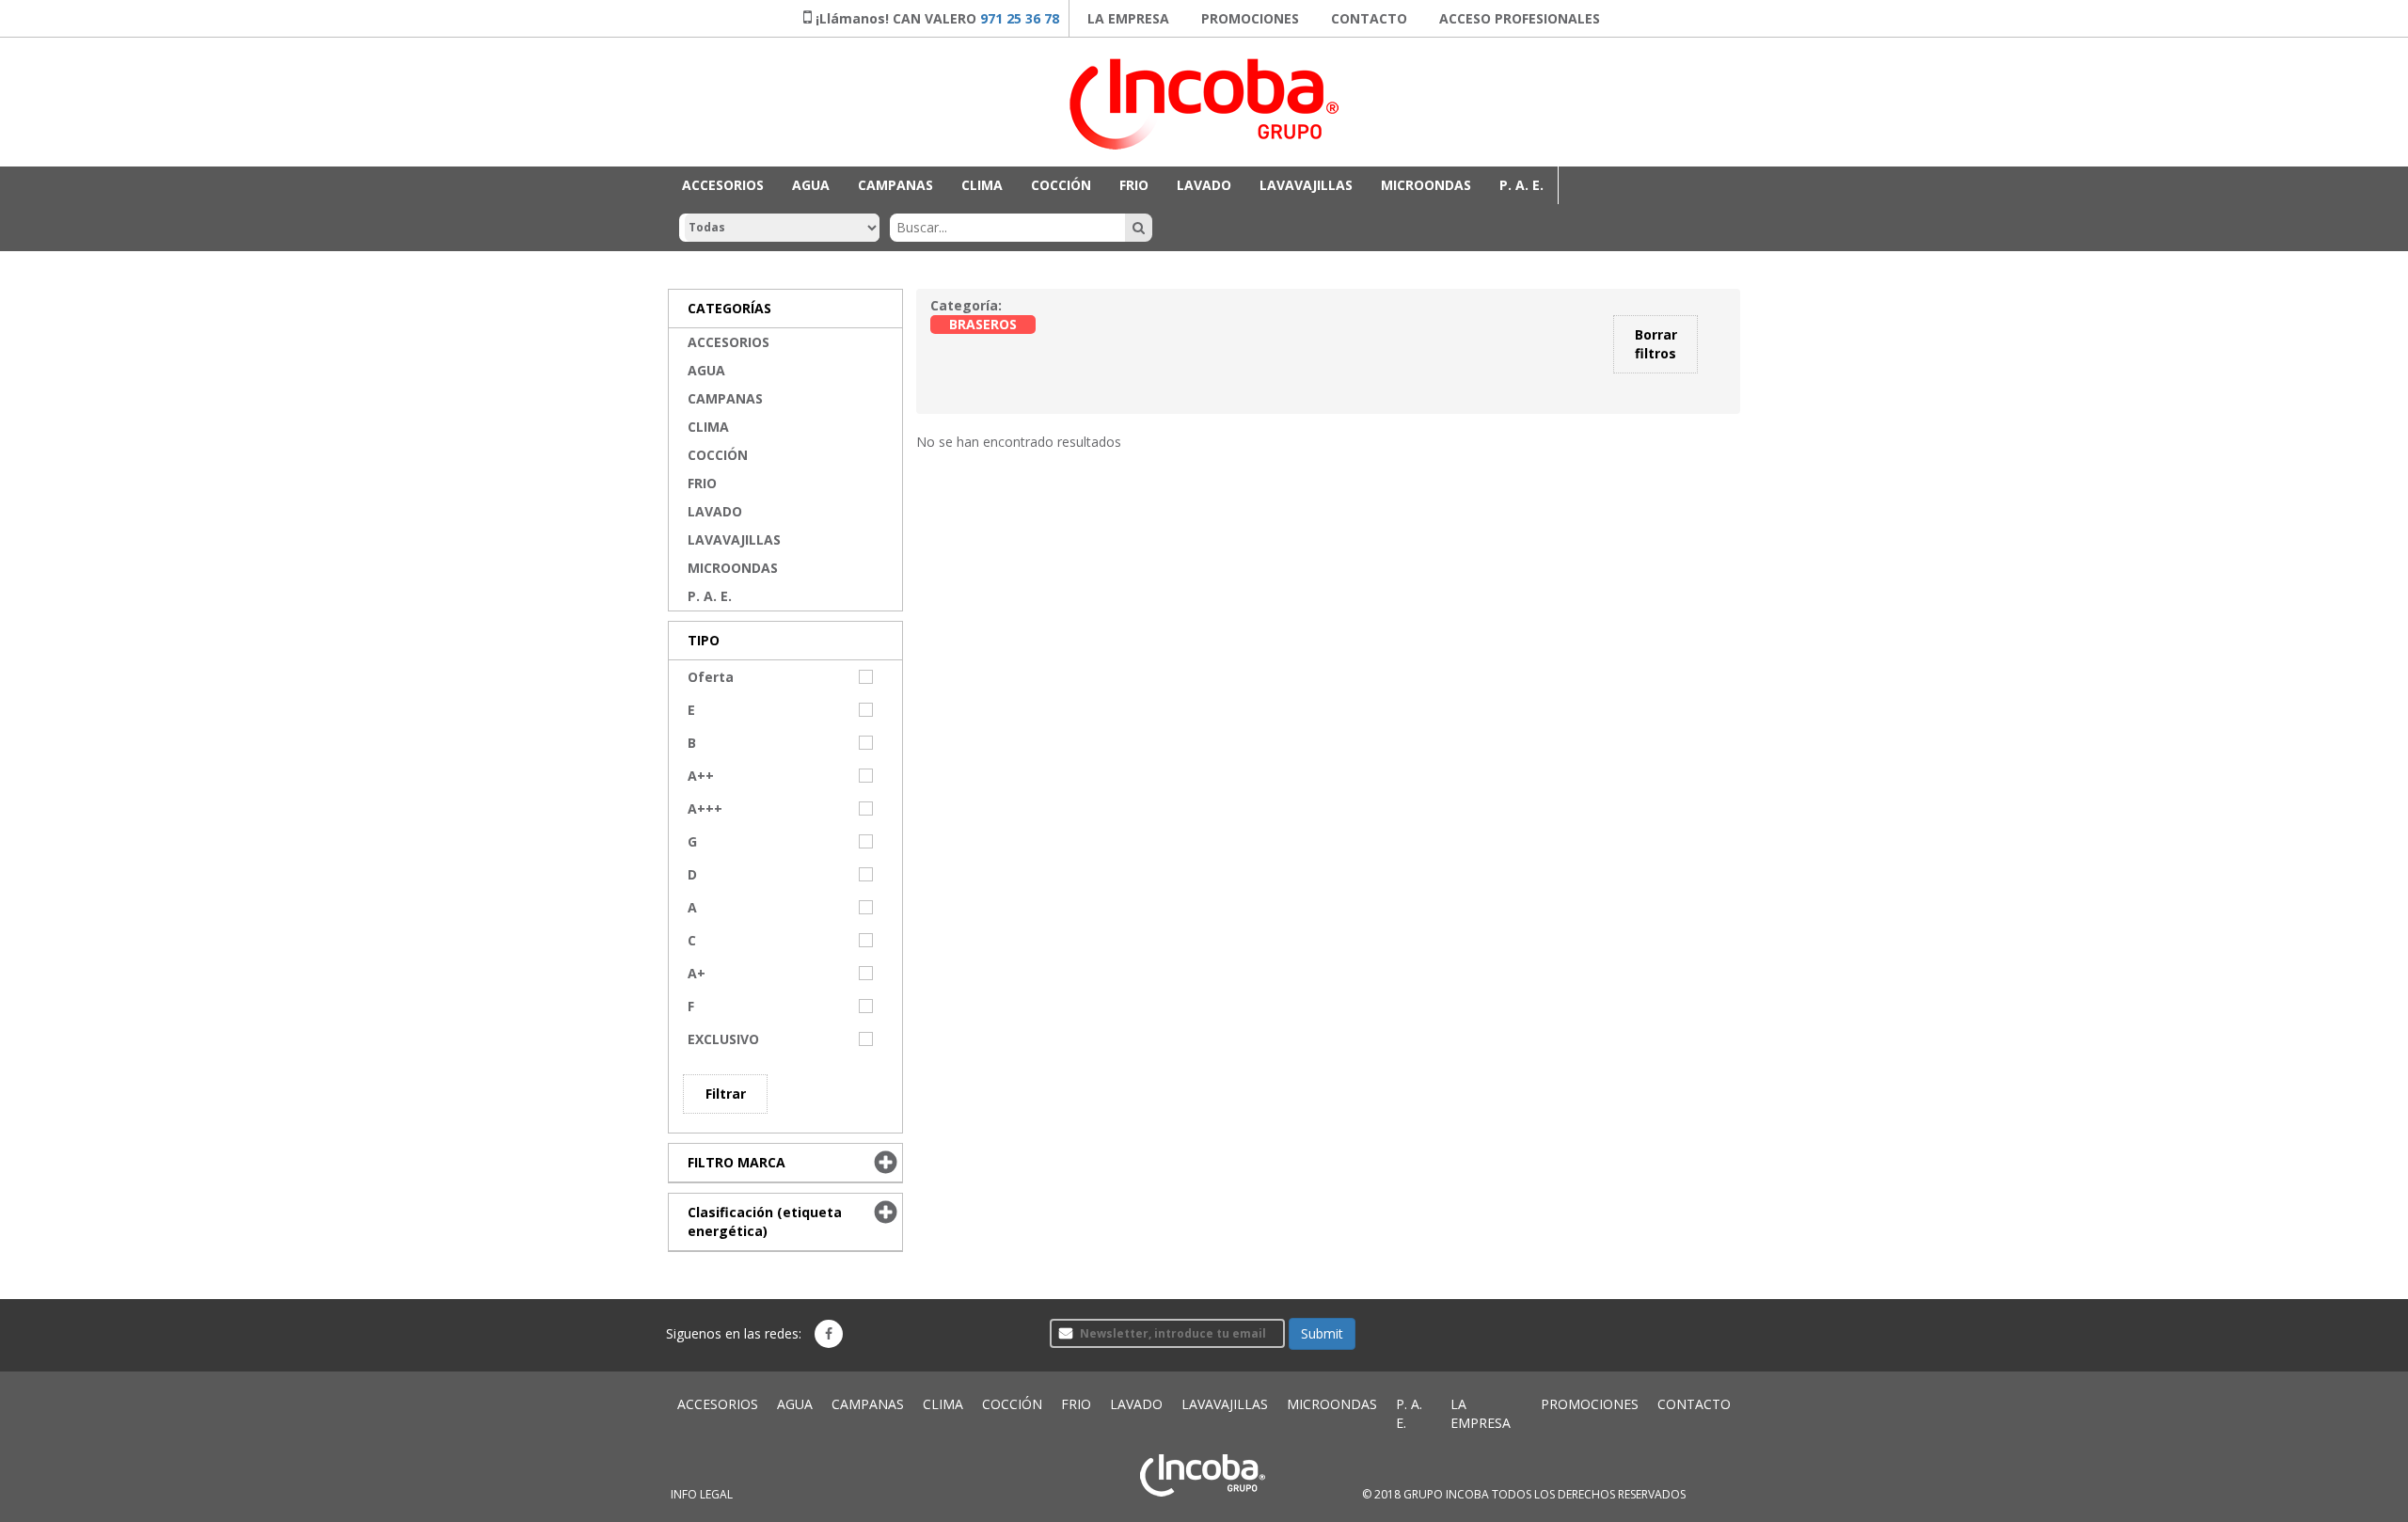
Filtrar (726, 1094)
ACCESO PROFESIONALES (1520, 18)
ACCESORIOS (723, 185)
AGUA (811, 185)
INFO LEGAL (702, 1494)
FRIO (1134, 185)
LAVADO (1204, 185)
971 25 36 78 (1020, 18)
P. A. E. (1521, 185)
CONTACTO (1369, 18)
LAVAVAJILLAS (1306, 185)
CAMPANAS (895, 185)
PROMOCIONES (1250, 18)
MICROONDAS (1426, 185)
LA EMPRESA (1128, 18)
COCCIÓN (1061, 185)
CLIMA (982, 185)
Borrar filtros (1656, 344)
